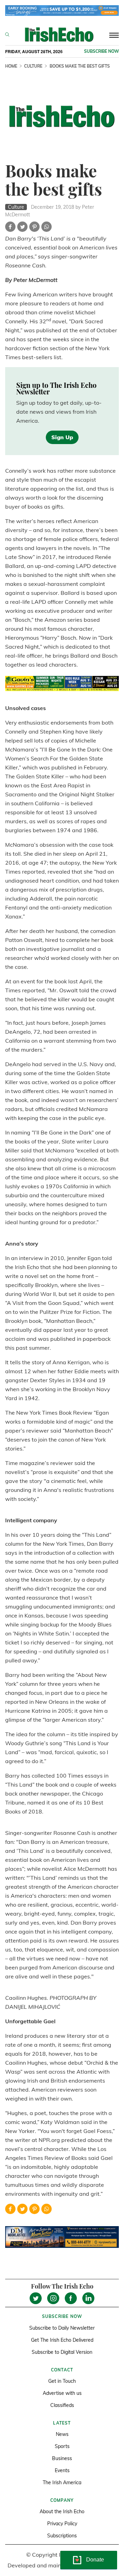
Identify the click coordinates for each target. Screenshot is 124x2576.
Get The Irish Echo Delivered (62, 2340)
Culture (33, 66)
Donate (95, 2560)
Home (11, 66)
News (62, 2434)
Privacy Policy (62, 2524)
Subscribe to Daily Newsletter (62, 2328)
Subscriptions (62, 2536)
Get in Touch (62, 2381)
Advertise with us (62, 2393)
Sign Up (62, 437)
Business (62, 2458)
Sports (62, 2446)
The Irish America (62, 2482)
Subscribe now (101, 51)
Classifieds (62, 2405)
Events (62, 2470)
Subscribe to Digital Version (62, 2352)
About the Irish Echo (62, 2511)
